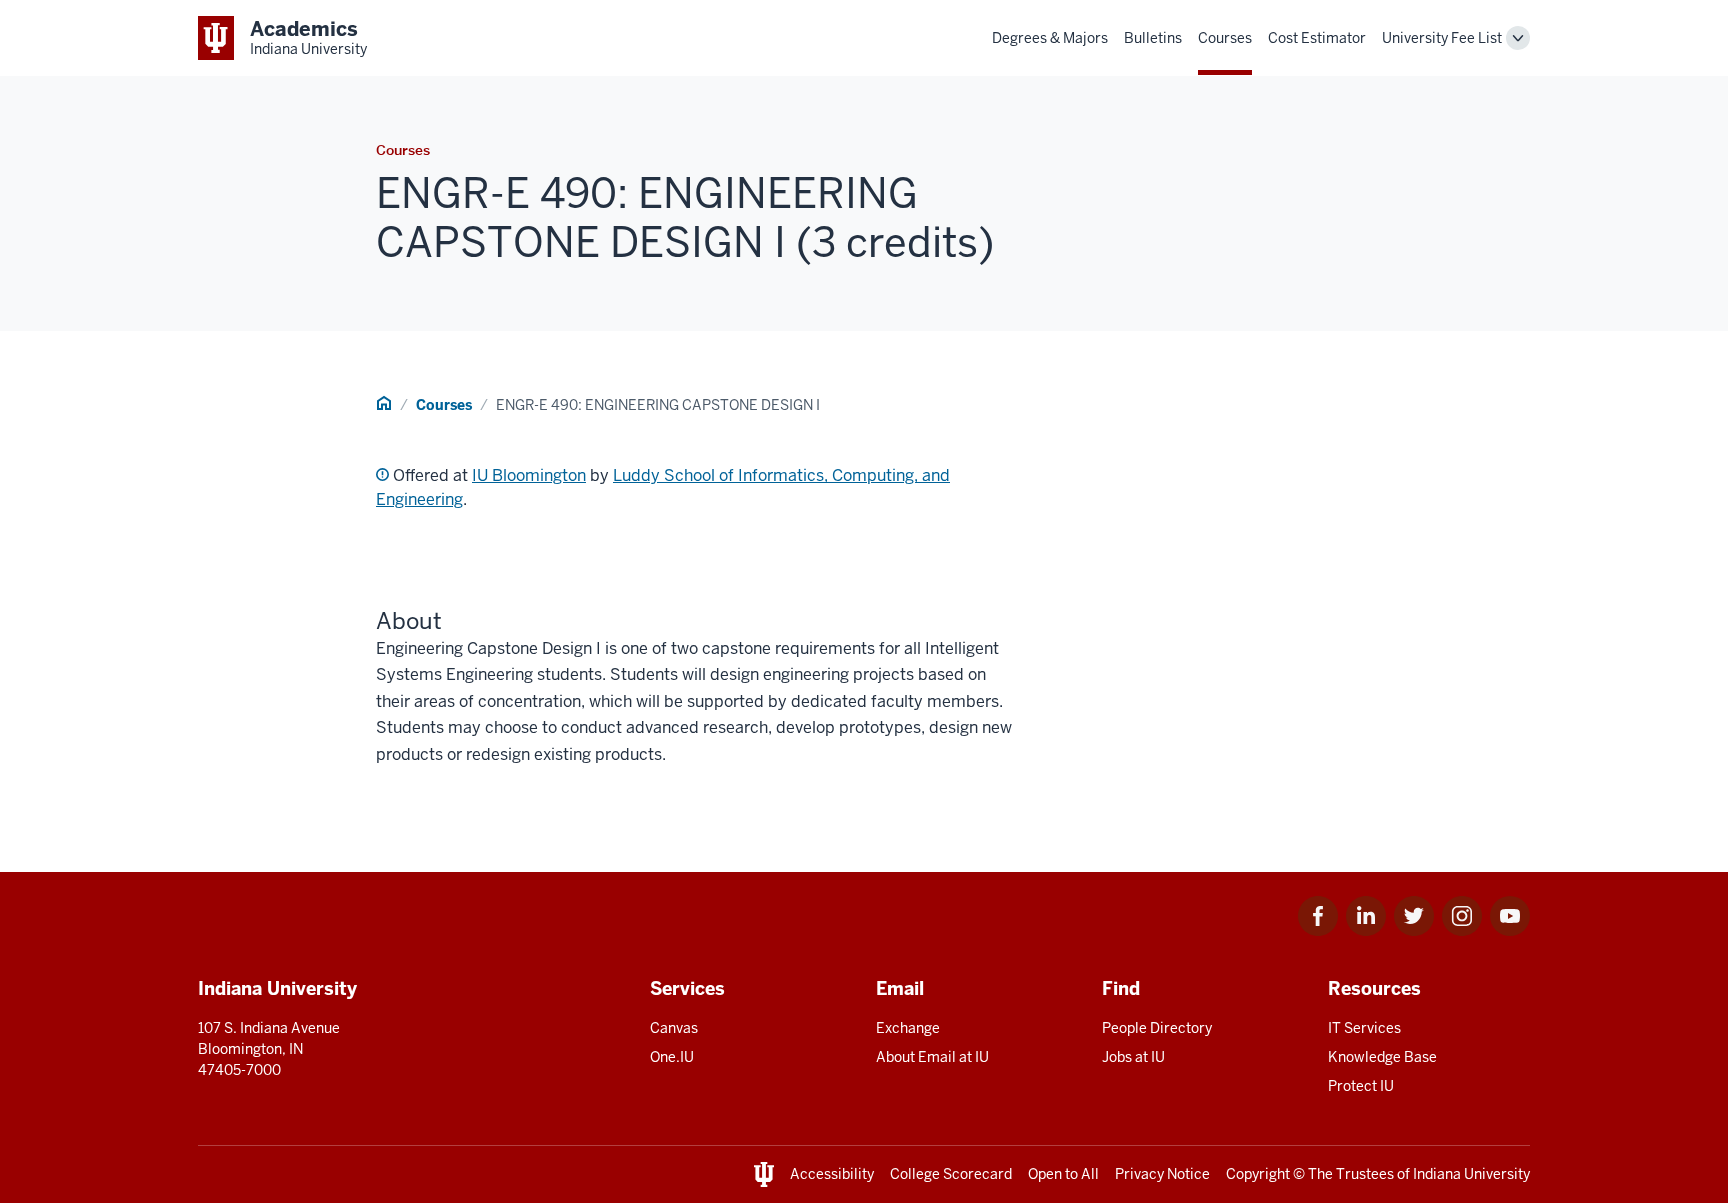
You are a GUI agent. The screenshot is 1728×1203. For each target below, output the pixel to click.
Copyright (1258, 1174)
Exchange (908, 1028)
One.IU (672, 1057)
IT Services (1364, 1028)
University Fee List (1442, 38)
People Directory (1157, 1028)
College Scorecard (951, 1174)
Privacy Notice (1162, 1174)
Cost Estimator (1317, 38)
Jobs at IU (1133, 1057)
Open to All (1063, 1174)
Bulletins (1153, 38)
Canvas (674, 1028)
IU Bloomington (529, 475)
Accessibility (832, 1174)
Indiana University (1471, 1174)
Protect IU (1361, 1086)
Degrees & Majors (1050, 38)
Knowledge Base (1382, 1057)
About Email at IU (932, 1057)
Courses (1225, 38)
